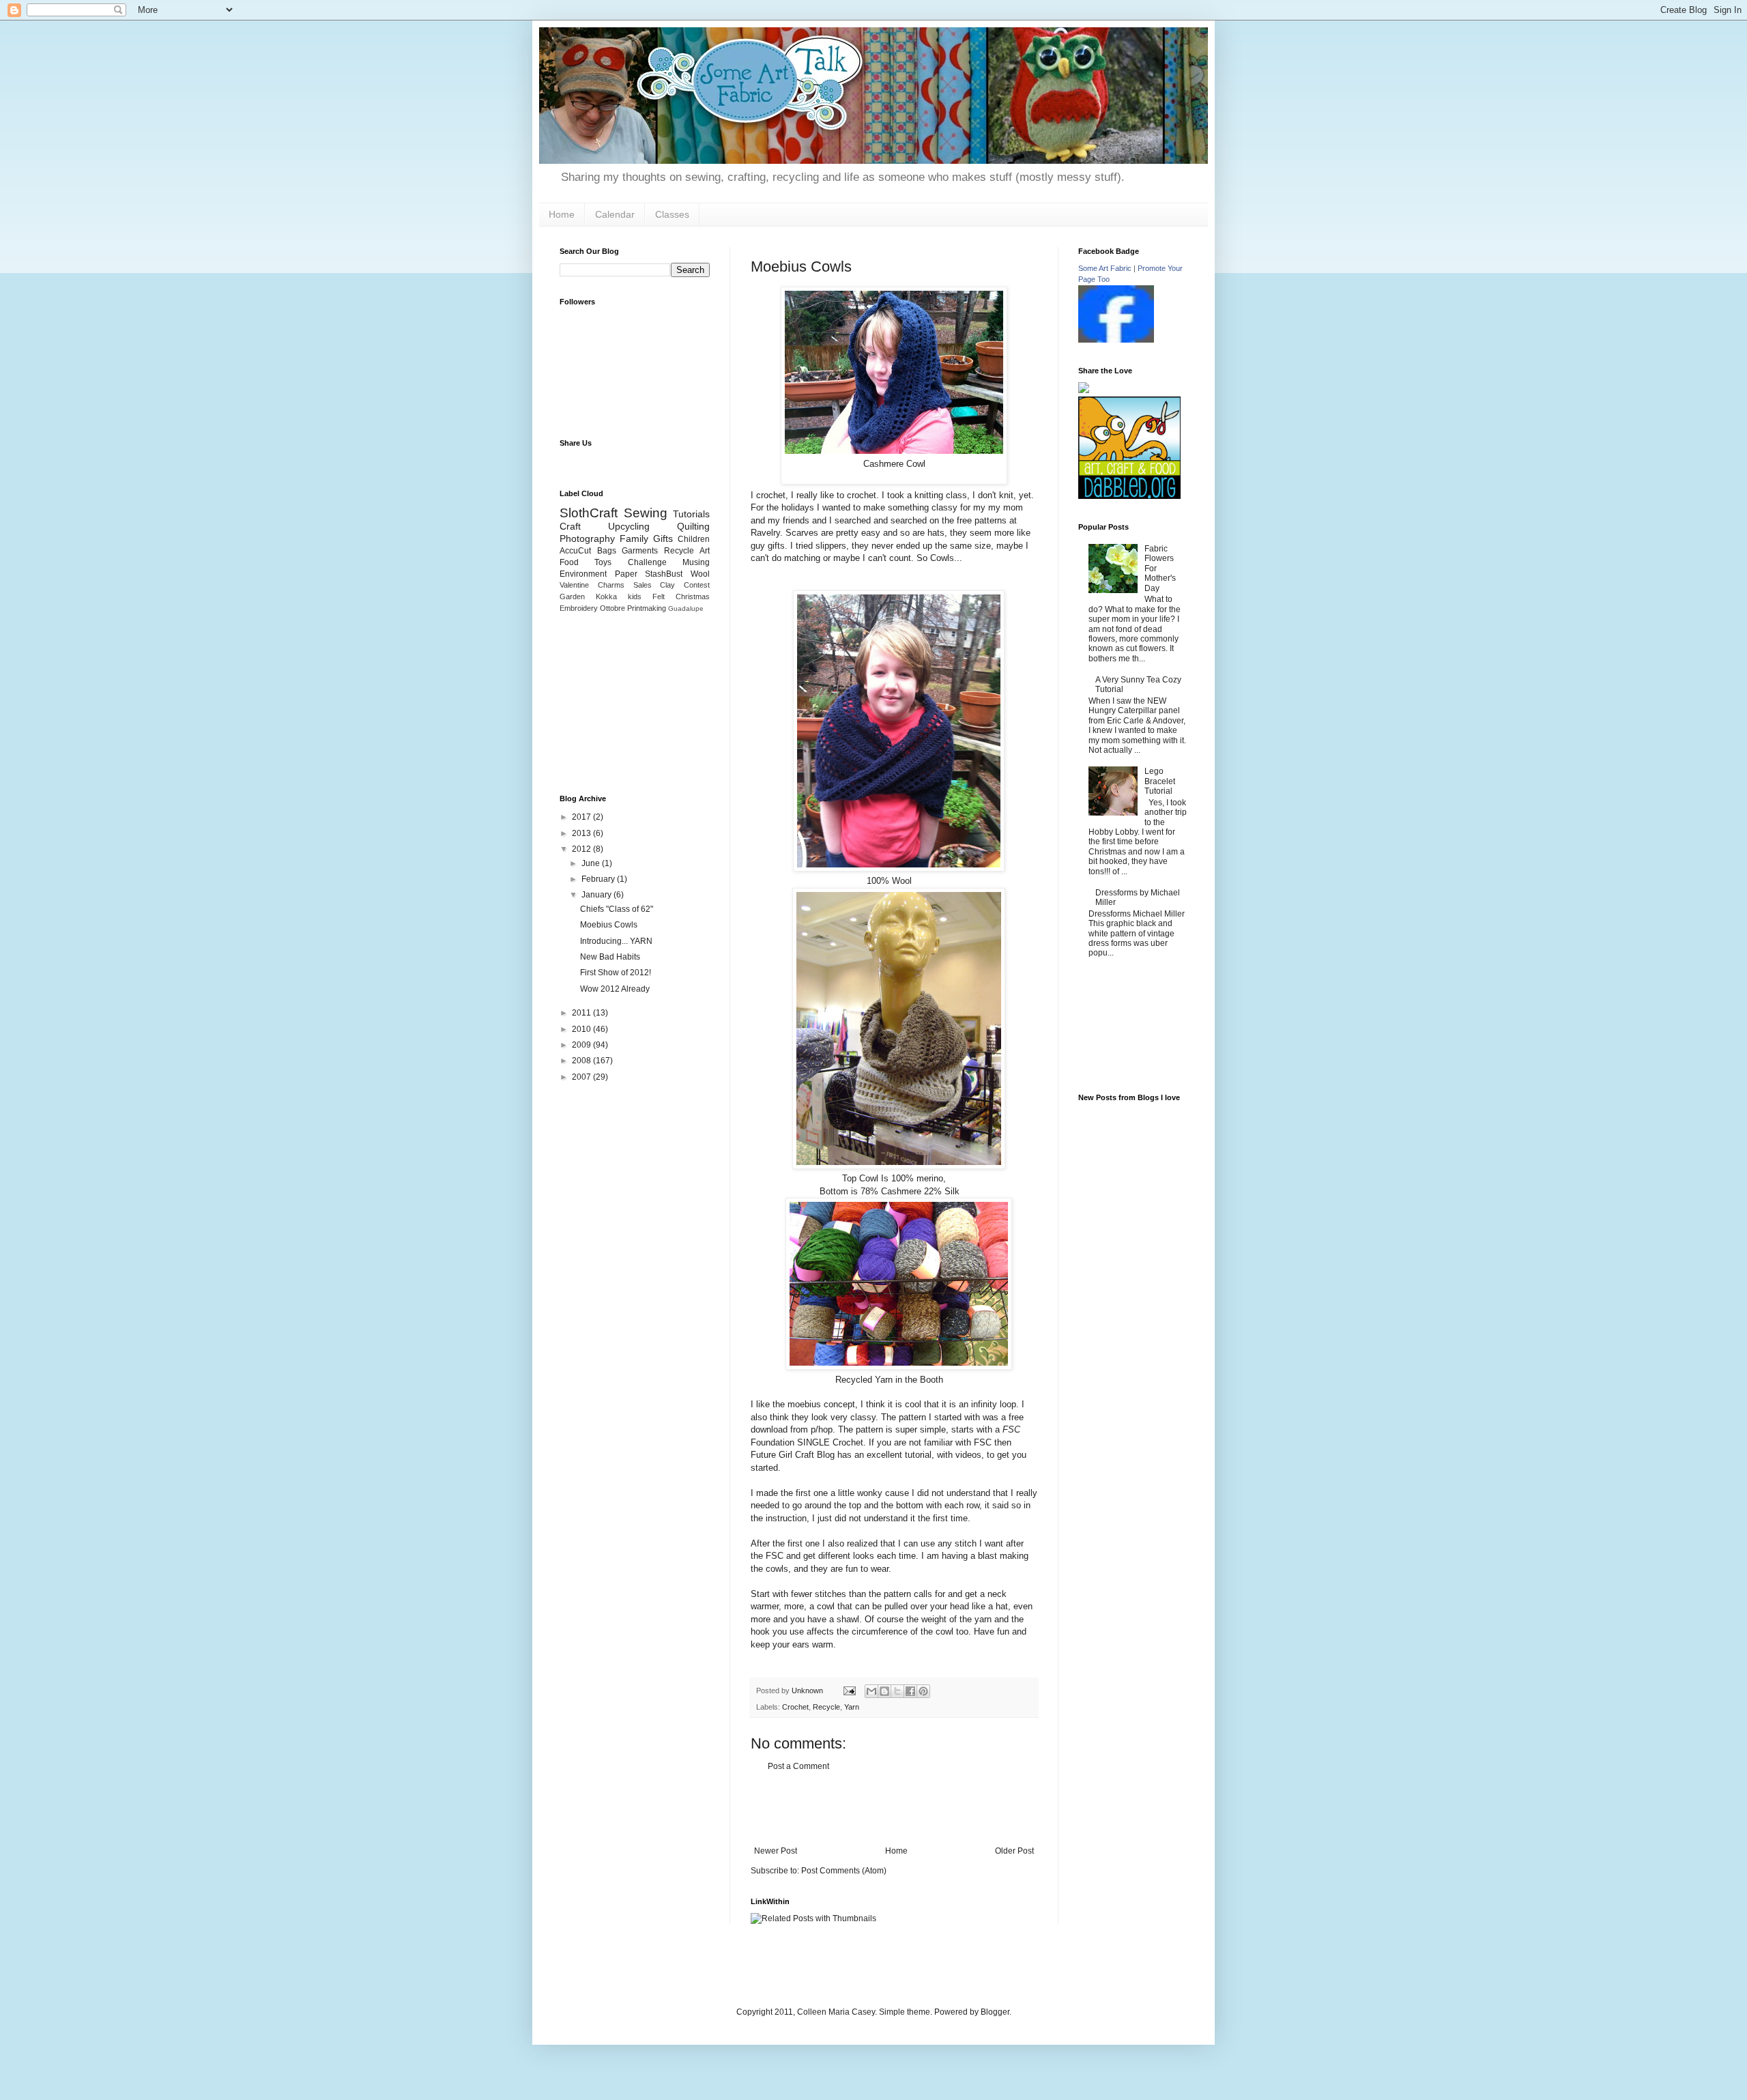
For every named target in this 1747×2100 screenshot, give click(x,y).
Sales (643, 585)
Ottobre (612, 608)
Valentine (574, 585)
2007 (582, 1077)
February (599, 879)
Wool (700, 574)
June (592, 863)
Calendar (615, 214)
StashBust (664, 574)
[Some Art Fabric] (1116, 340)
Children (694, 539)
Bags (607, 551)
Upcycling (629, 526)
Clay (667, 585)
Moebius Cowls (609, 925)
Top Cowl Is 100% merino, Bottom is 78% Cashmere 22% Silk (890, 1184)
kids (635, 596)
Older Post (1014, 1851)
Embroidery (579, 608)
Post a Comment (798, 1766)
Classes (672, 214)
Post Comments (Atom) (844, 1871)
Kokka (606, 596)
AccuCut (575, 551)
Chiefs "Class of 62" (617, 909)
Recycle (826, 1707)
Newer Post (776, 1851)
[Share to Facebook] (910, 1691)
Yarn (852, 1707)
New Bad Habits (610, 957)
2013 (582, 833)
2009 (582, 1045)
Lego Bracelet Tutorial (1160, 781)
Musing (696, 562)
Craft (570, 526)
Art (705, 551)
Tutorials (691, 514)
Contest (697, 585)
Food (569, 562)
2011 (582, 1013)
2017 (582, 817)
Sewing (646, 513)
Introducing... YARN (616, 941)
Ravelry (765, 533)
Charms (611, 585)
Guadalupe (686, 608)
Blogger (995, 2012)
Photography (587, 538)
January (597, 895)
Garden (572, 596)
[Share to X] (897, 1691)
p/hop (822, 1429)
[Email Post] (849, 1691)
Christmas (693, 596)
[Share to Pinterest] (923, 1691)
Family (634, 538)
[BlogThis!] (884, 1691)
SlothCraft (589, 513)
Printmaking (647, 608)
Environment (583, 574)
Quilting (693, 526)
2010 (582, 1029)
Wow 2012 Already (615, 989)
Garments (640, 551)
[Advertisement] (894, 1809)
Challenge (647, 562)
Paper (626, 574)
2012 (582, 849)
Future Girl (771, 1455)
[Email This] (871, 1691)
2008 (582, 1061)
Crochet (795, 1707)
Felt (659, 596)
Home (562, 214)
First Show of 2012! (616, 973)
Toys (603, 562)
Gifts (663, 538)
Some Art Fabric (1105, 268)
